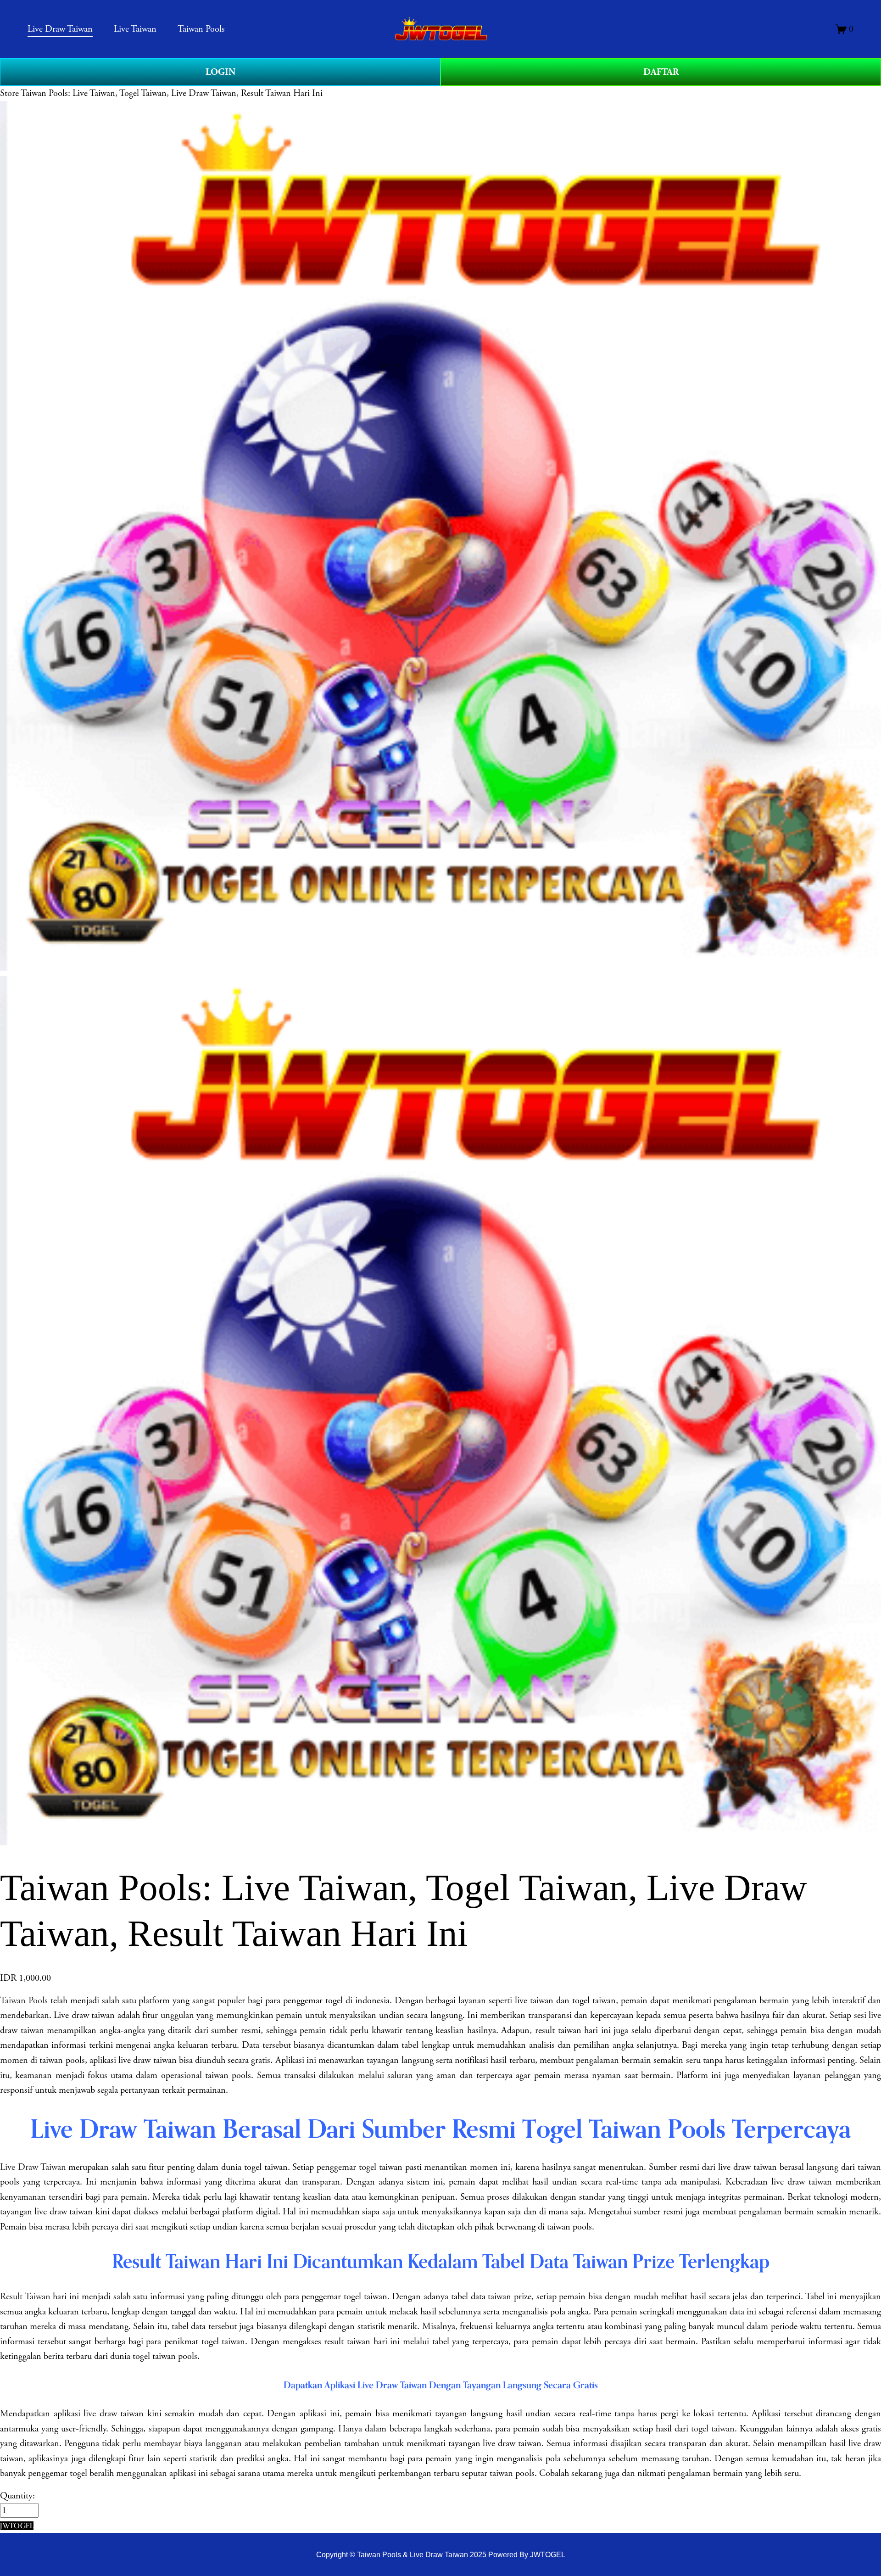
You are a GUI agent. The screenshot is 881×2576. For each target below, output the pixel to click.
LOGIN (220, 72)
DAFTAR (661, 72)
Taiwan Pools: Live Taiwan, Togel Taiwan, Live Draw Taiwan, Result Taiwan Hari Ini (172, 93)
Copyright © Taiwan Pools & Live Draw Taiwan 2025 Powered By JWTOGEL (441, 2554)
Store (9, 93)
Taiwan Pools (24, 2000)
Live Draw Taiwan (33, 2167)
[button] (17, 2526)
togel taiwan (713, 2429)
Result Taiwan (25, 2297)
